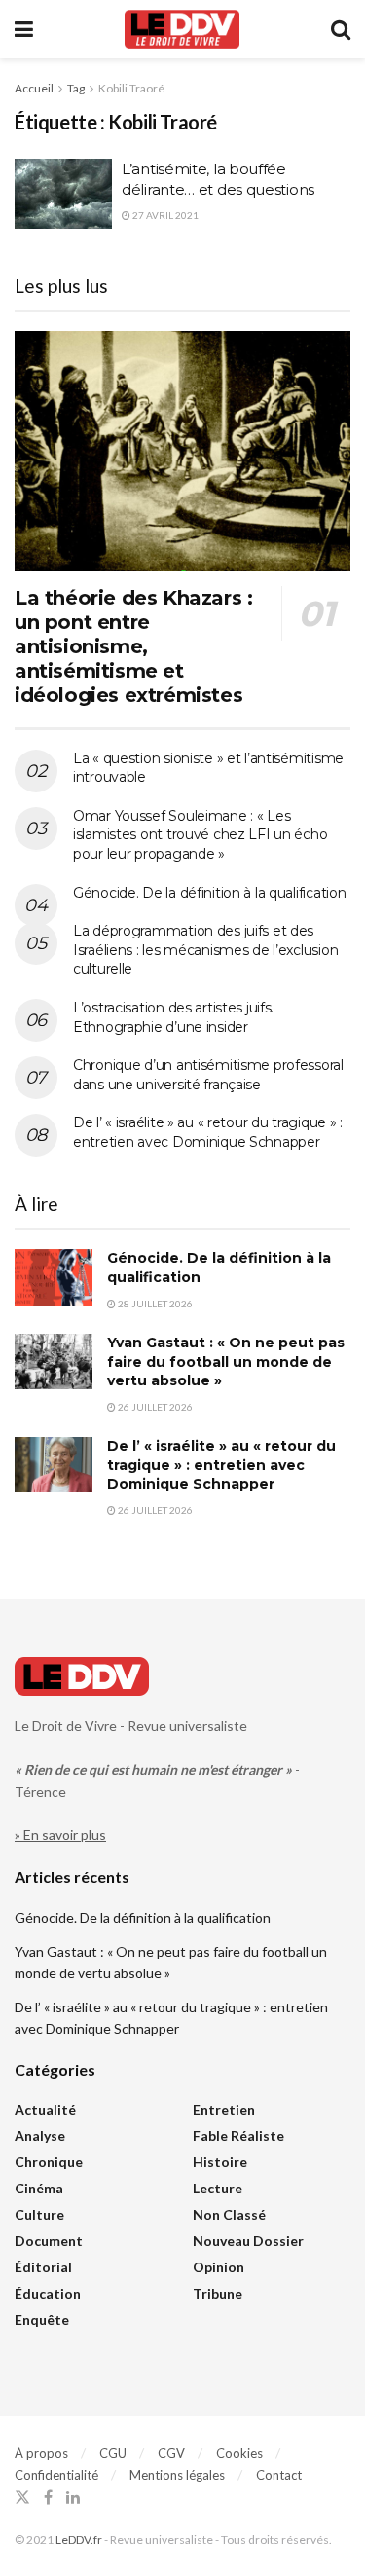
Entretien (224, 2109)
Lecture (218, 2188)
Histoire (220, 2162)
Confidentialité (56, 2475)
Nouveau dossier (248, 2241)
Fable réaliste (238, 2135)
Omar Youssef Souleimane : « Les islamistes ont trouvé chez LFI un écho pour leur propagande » (200, 835)
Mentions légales (177, 2475)
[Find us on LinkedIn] (73, 2498)
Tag (76, 88)
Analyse (40, 2135)
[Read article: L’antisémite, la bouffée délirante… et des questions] (63, 194)
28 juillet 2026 (154, 1304)
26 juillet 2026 (154, 1407)
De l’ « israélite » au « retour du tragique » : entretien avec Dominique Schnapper (208, 1132)
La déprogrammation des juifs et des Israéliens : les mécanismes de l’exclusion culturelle (205, 950)
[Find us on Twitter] (22, 2498)
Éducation (48, 2293)
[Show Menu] (24, 29)
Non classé (229, 2214)
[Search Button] (341, 29)
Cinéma (39, 2188)
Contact (279, 2475)
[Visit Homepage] (182, 29)
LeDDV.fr (79, 2539)
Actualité (45, 2109)
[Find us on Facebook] (48, 2498)
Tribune (218, 2293)
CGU (113, 2453)
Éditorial (43, 2267)
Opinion (219, 2267)
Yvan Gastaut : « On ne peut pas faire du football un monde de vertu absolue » (226, 1362)
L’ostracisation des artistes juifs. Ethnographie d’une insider (173, 1017)
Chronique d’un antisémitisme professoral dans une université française (208, 1075)
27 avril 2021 (164, 215)
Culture (39, 2214)
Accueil (34, 88)
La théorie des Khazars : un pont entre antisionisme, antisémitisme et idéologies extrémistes (133, 646)
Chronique (49, 2162)
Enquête (42, 2319)
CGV (171, 2453)
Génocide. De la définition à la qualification (209, 893)
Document (49, 2241)
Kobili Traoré (131, 88)
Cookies (239, 2453)
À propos (41, 2453)
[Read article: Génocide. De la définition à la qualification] (54, 1277)
